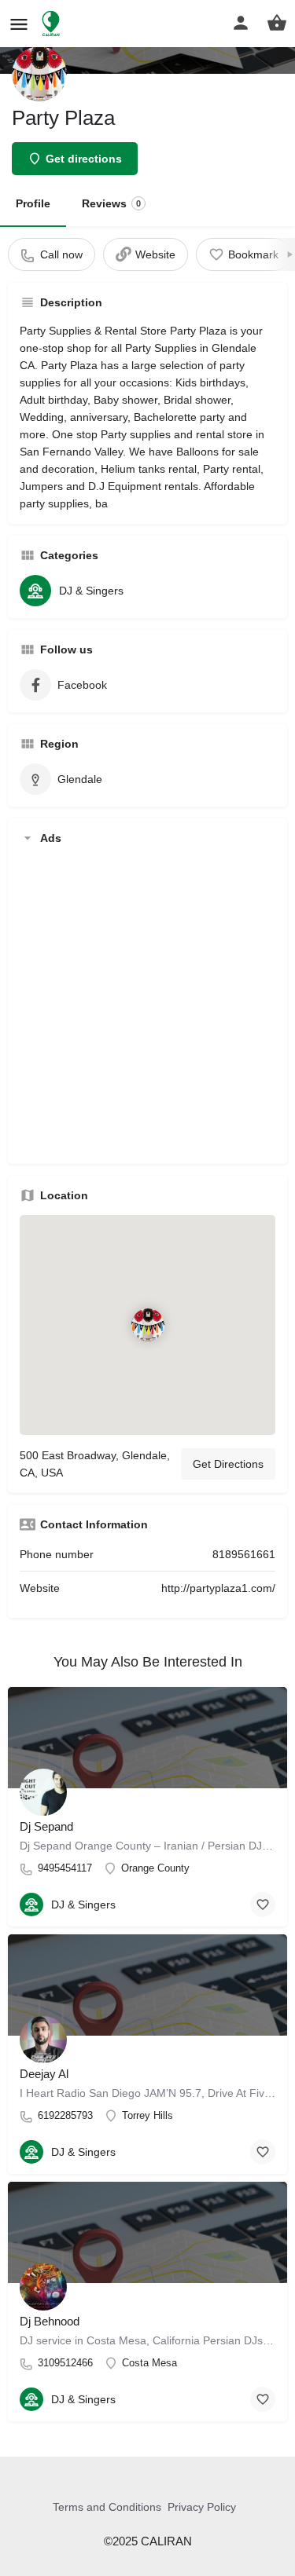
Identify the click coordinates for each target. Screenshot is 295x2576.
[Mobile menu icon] (19, 24)
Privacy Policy (202, 2507)
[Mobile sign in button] (241, 23)
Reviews (111, 203)
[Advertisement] (147, 1005)
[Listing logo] (39, 74)
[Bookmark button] (263, 1905)
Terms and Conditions (107, 2507)
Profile (33, 203)
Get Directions (228, 1464)
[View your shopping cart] (277, 23)
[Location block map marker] (148, 1325)
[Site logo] (53, 24)
